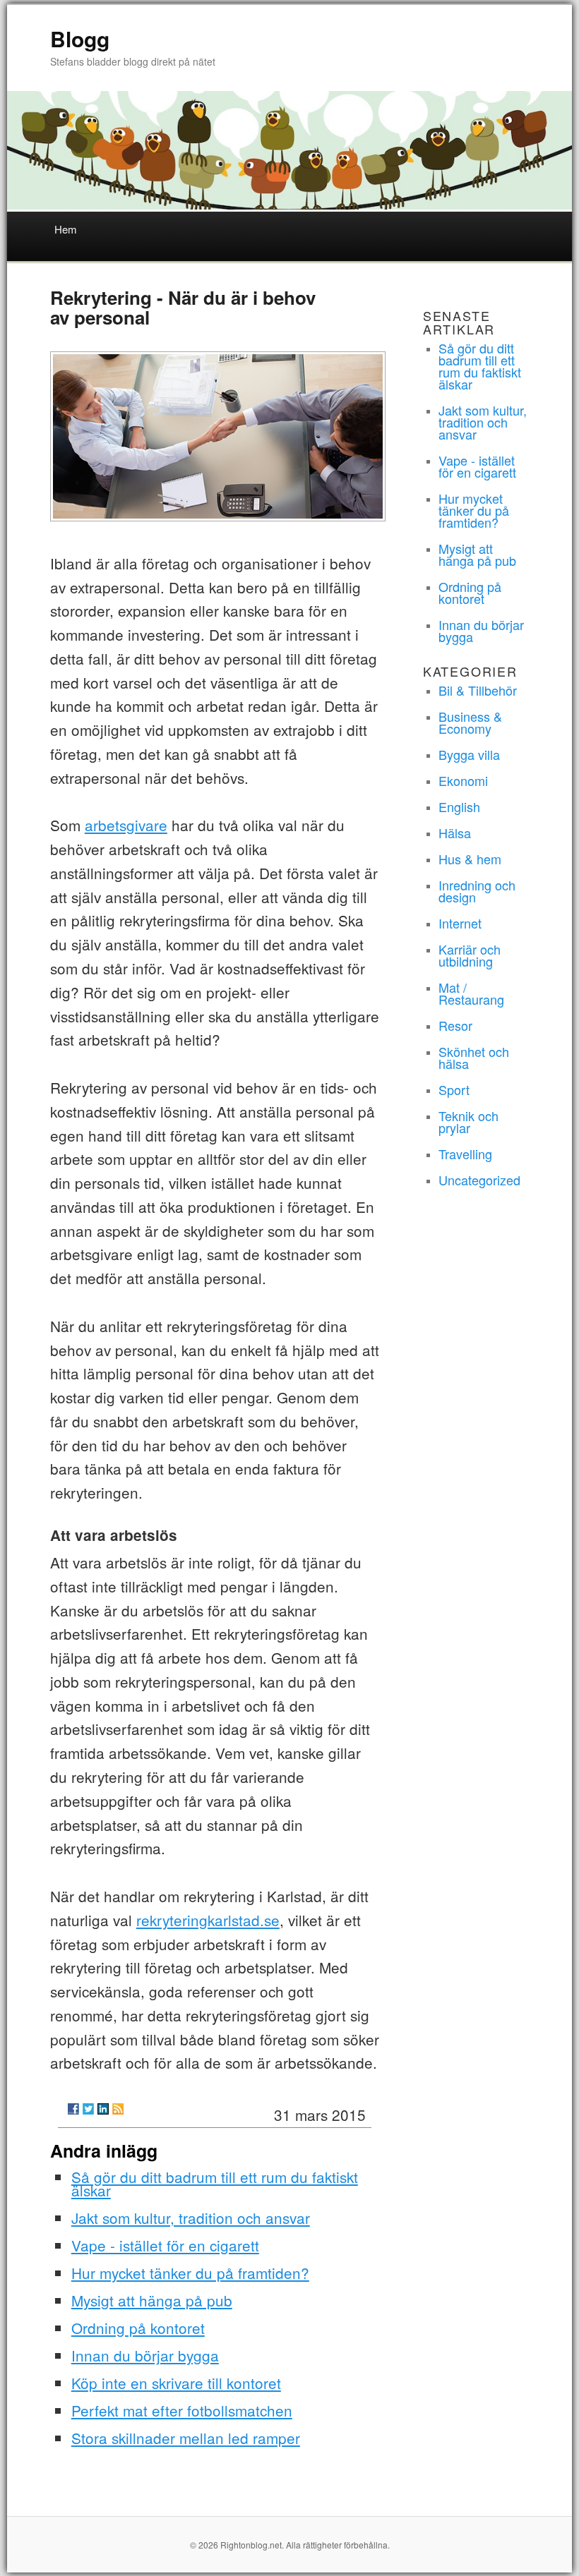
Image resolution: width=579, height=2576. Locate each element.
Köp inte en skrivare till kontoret (176, 2383)
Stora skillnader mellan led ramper (186, 2438)
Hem (66, 229)
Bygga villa (469, 754)
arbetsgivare (126, 825)
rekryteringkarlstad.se (208, 1920)
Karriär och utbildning (470, 955)
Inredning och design (477, 891)
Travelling (465, 1154)
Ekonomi (463, 780)
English (459, 806)
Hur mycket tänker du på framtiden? (190, 2273)
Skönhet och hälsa (474, 1057)
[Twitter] (88, 2109)
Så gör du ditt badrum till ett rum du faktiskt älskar (215, 2183)
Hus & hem (470, 859)
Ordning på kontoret (138, 2328)
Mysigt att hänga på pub (152, 2300)
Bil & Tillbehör (478, 690)
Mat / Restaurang (471, 993)
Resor (455, 1025)
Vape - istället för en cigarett (165, 2245)
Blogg (80, 38)
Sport (454, 1089)
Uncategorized (479, 1180)
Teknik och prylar (468, 1121)
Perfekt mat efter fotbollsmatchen (182, 2410)
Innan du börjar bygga (145, 2355)
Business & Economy (470, 722)
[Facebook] (73, 2109)
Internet (460, 923)
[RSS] (118, 2109)
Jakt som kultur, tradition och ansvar (191, 2218)
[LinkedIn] (103, 2109)
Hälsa (455, 833)
